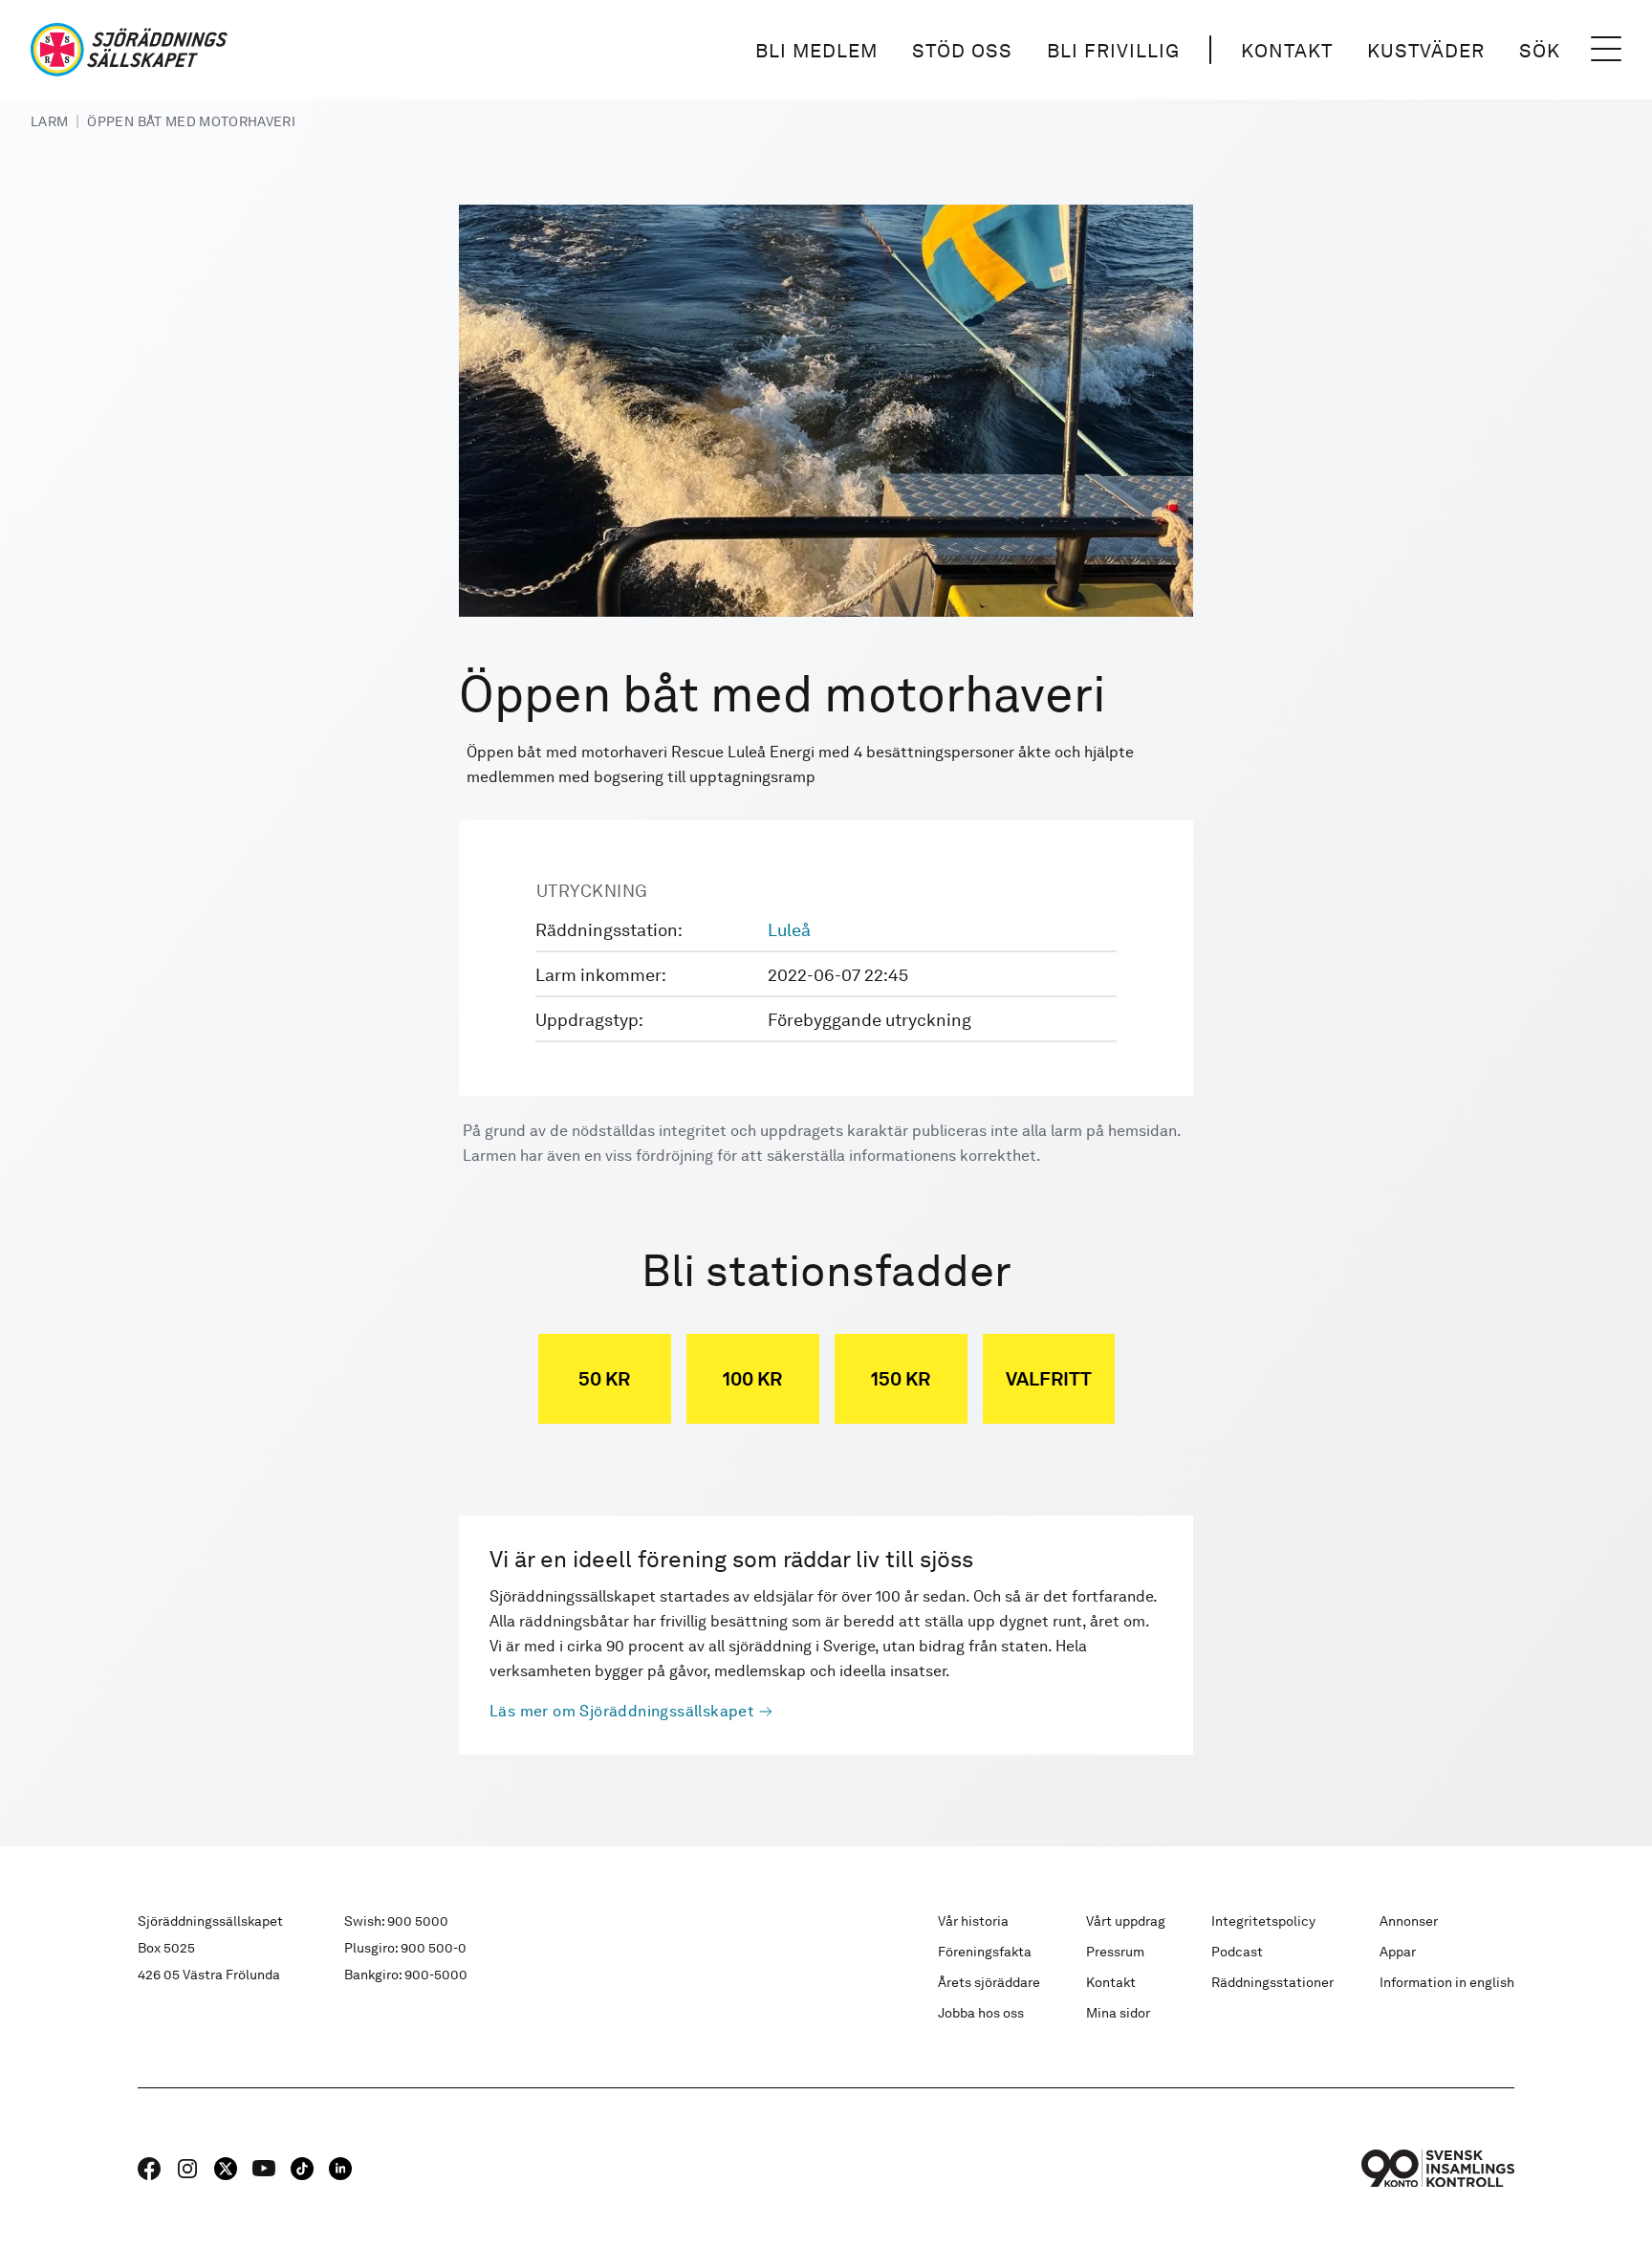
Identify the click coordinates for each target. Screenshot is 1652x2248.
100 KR (752, 1379)
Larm (49, 121)
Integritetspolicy (1263, 1921)
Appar (1398, 1952)
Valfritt (1049, 1379)
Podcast (1237, 1952)
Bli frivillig (1113, 51)
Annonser (1409, 1921)
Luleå (789, 930)
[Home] (129, 50)
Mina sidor (1118, 2013)
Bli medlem (816, 51)
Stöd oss (962, 51)
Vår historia (973, 1921)
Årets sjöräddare (989, 1982)
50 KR (604, 1379)
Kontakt (1287, 51)
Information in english (1447, 1982)
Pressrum (1115, 1952)
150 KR (901, 1379)
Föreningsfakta (985, 1952)
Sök (1540, 51)
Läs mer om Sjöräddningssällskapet (622, 1711)
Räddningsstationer (1272, 1982)
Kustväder (1426, 51)
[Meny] (1606, 50)
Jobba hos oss (981, 2013)
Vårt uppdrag (1126, 1921)
